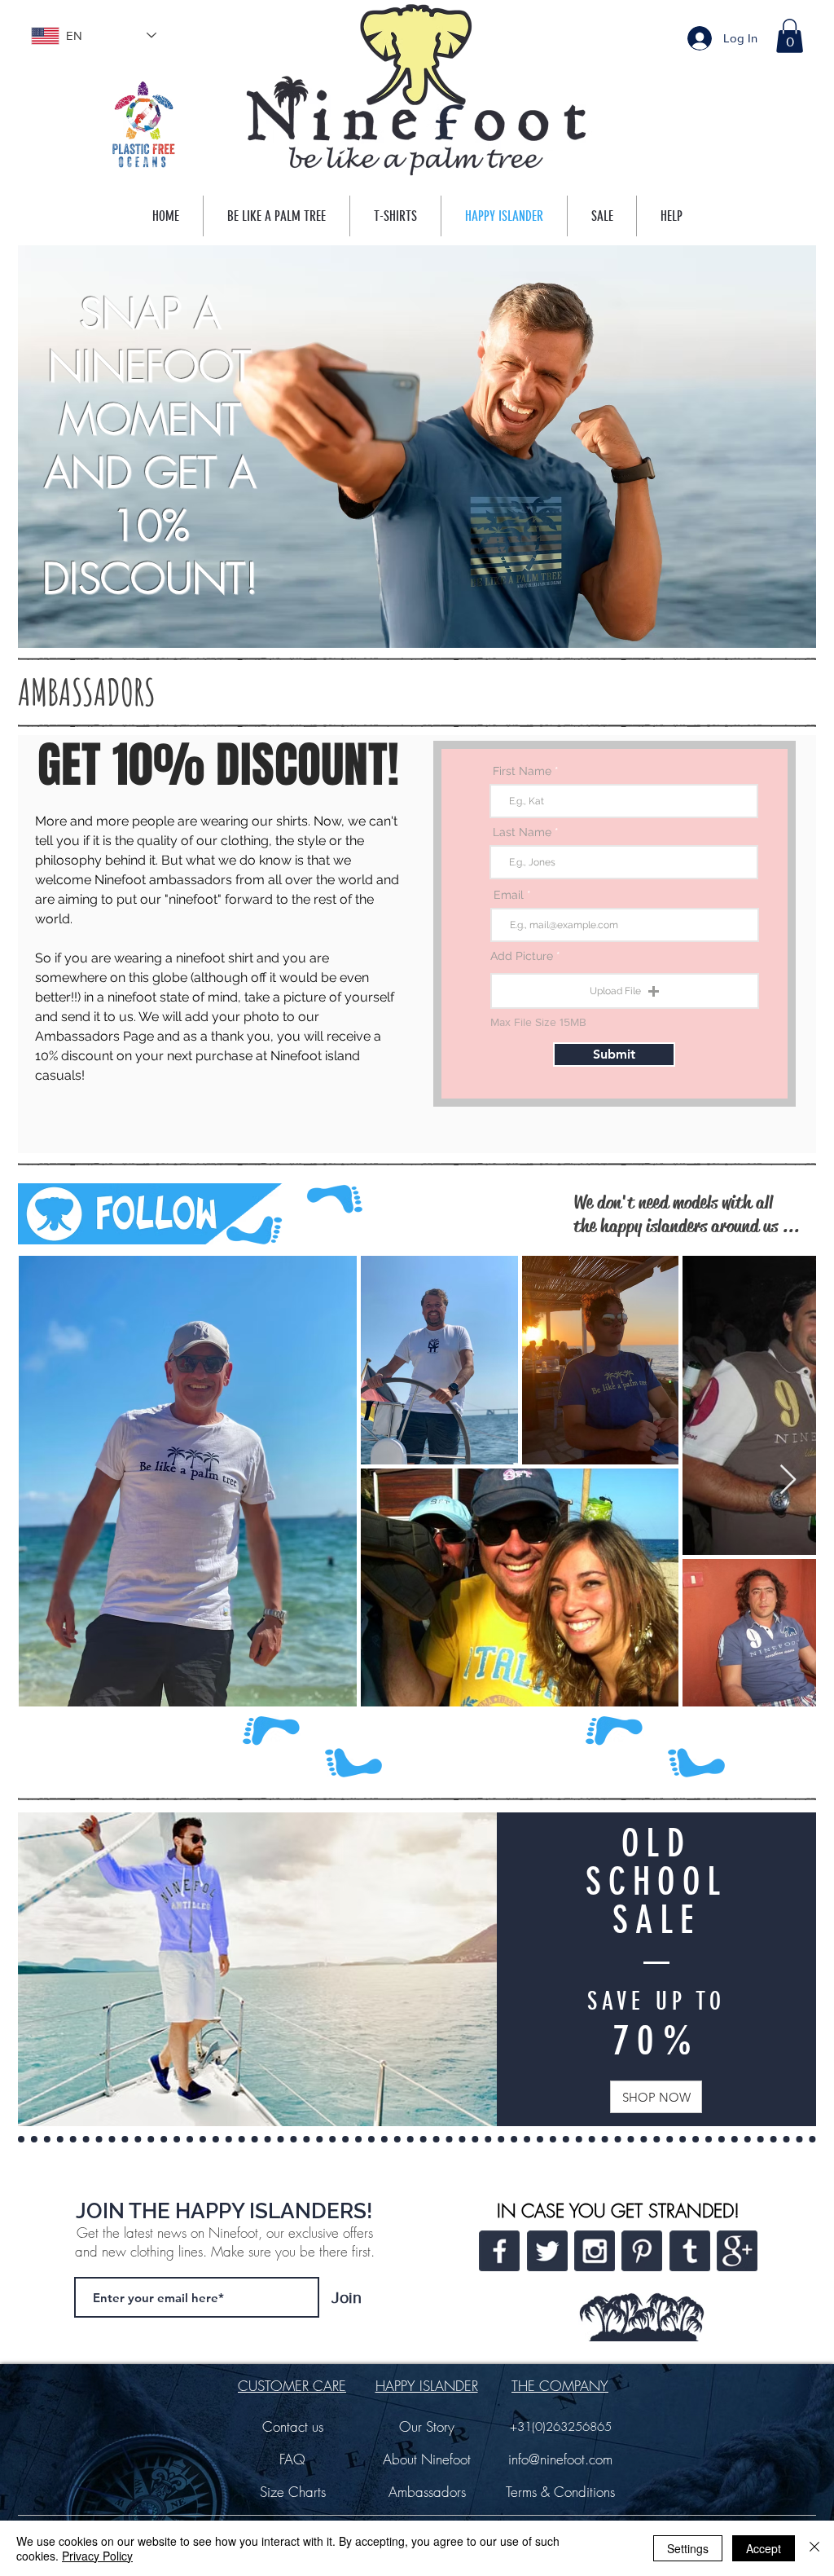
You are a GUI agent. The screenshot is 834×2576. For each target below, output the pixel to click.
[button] (790, 36)
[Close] (814, 2548)
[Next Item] (788, 1480)
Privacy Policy (97, 2556)
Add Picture (522, 956)
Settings (688, 2548)
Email (509, 895)
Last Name (522, 832)
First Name (522, 771)
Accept (764, 2548)
